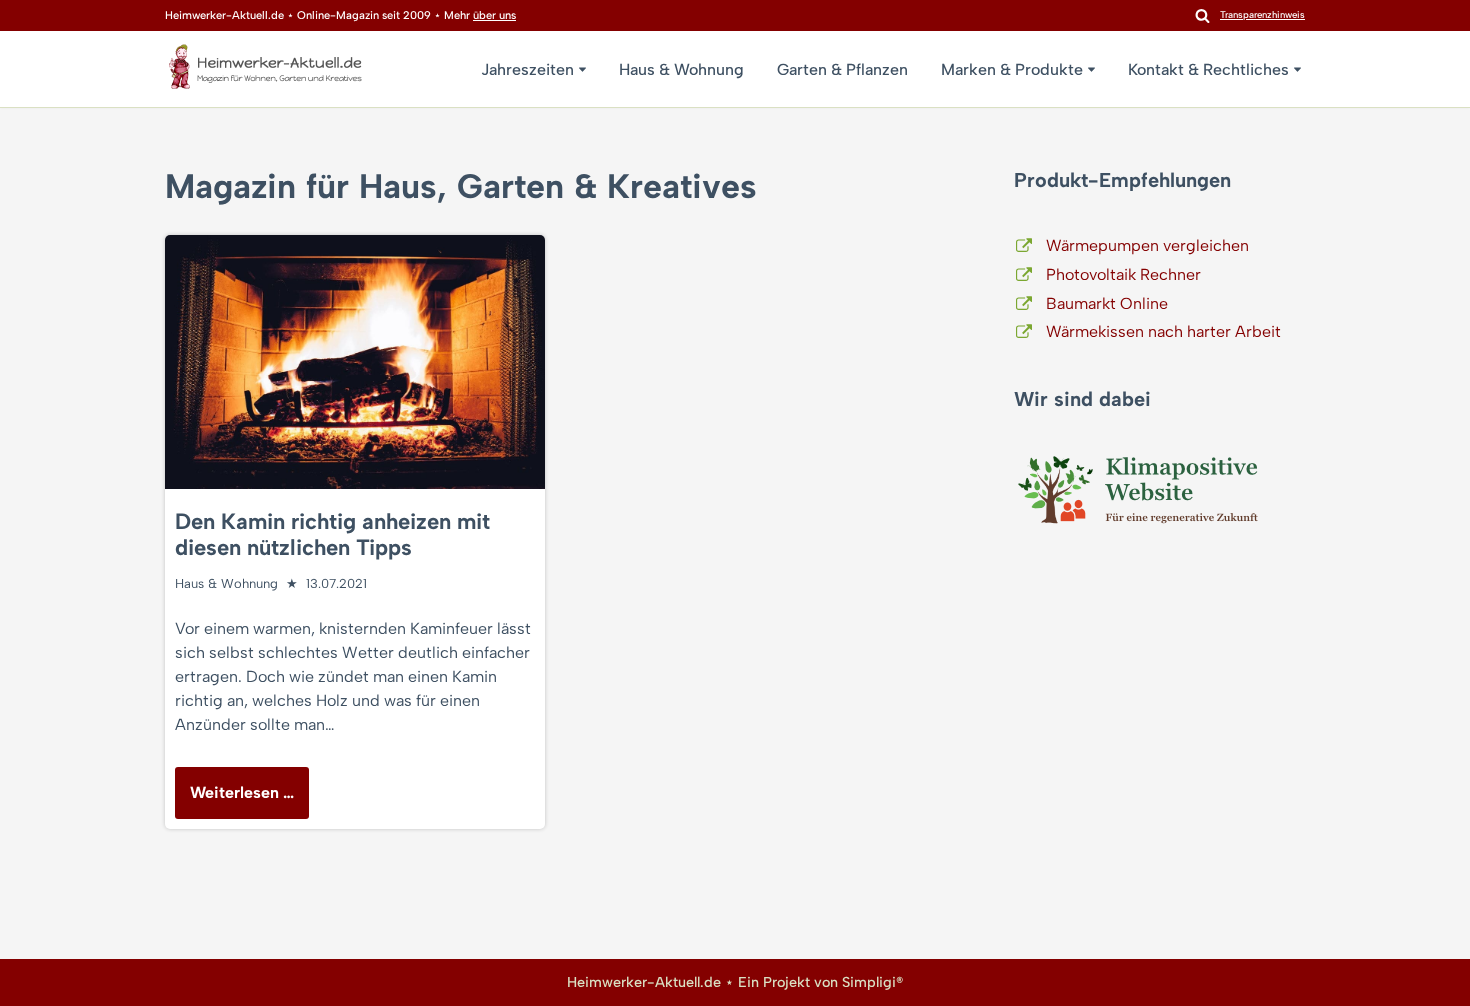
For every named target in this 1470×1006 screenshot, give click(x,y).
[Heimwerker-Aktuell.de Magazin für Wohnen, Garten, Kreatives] (265, 71)
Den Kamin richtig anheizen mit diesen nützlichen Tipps (332, 534)
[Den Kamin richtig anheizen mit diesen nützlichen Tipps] (355, 361)
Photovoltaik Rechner (1123, 274)
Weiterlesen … (234, 800)
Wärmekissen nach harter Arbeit (1163, 331)
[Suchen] (1202, 15)
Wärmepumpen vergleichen (1147, 245)
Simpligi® (872, 982)
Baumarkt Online (1107, 303)
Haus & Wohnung (681, 69)
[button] (582, 69)
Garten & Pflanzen (842, 69)
